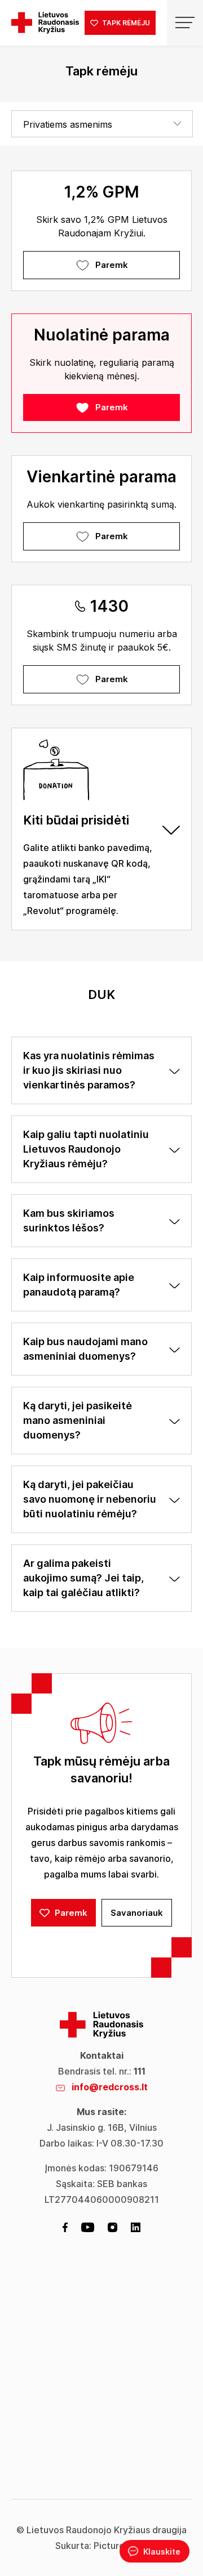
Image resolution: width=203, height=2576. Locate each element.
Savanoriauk (137, 1913)
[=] (185, 23)
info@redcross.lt (110, 2087)
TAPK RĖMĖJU (125, 23)
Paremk (112, 265)
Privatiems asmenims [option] (68, 124)
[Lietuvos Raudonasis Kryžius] (45, 23)
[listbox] (102, 124)
